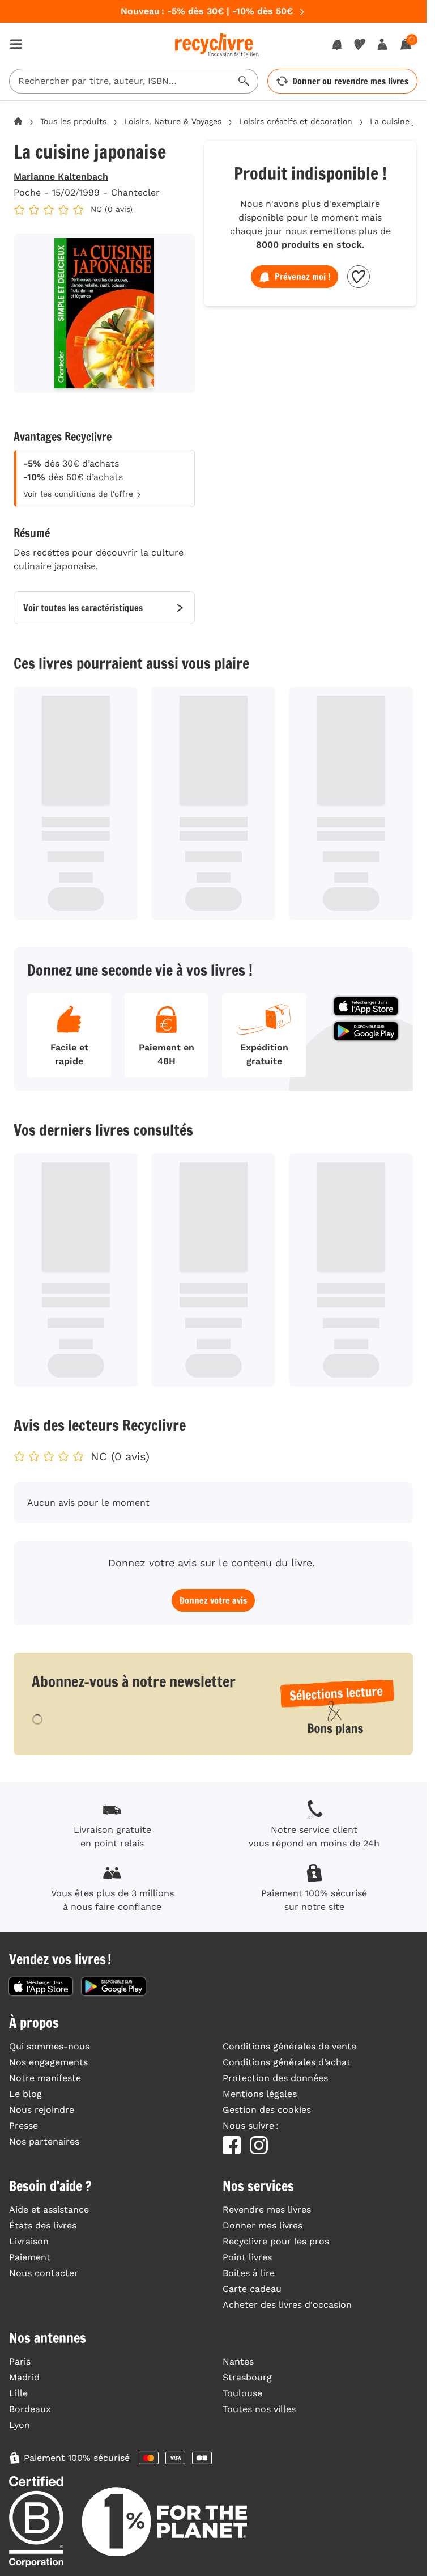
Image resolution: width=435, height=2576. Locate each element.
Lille (18, 2393)
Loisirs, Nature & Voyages (173, 121)
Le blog (25, 2094)
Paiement (30, 2257)
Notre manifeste (45, 2078)
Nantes (238, 2361)
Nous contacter (44, 2273)
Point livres (247, 2257)
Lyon (20, 2425)
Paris (20, 2361)
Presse (24, 2126)
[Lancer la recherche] (244, 81)
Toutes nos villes (259, 2409)
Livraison (29, 2241)
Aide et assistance (49, 2209)
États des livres (43, 2225)
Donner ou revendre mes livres (350, 81)
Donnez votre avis (213, 1600)
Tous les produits (73, 121)
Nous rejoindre (42, 2110)
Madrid (24, 2377)
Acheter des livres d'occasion (287, 2305)
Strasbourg (247, 2377)
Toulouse (242, 2393)
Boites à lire (249, 2273)
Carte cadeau (252, 2289)
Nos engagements (48, 2062)
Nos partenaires (44, 2141)
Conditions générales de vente (289, 2046)
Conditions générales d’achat (287, 2062)
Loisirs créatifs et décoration (296, 121)
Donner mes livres (263, 2225)
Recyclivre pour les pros (276, 2241)
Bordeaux (30, 2409)
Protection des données (275, 2078)
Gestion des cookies (267, 2110)
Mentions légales (260, 2094)
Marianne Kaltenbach (61, 177)
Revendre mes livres (267, 2209)
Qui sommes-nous (49, 2046)
